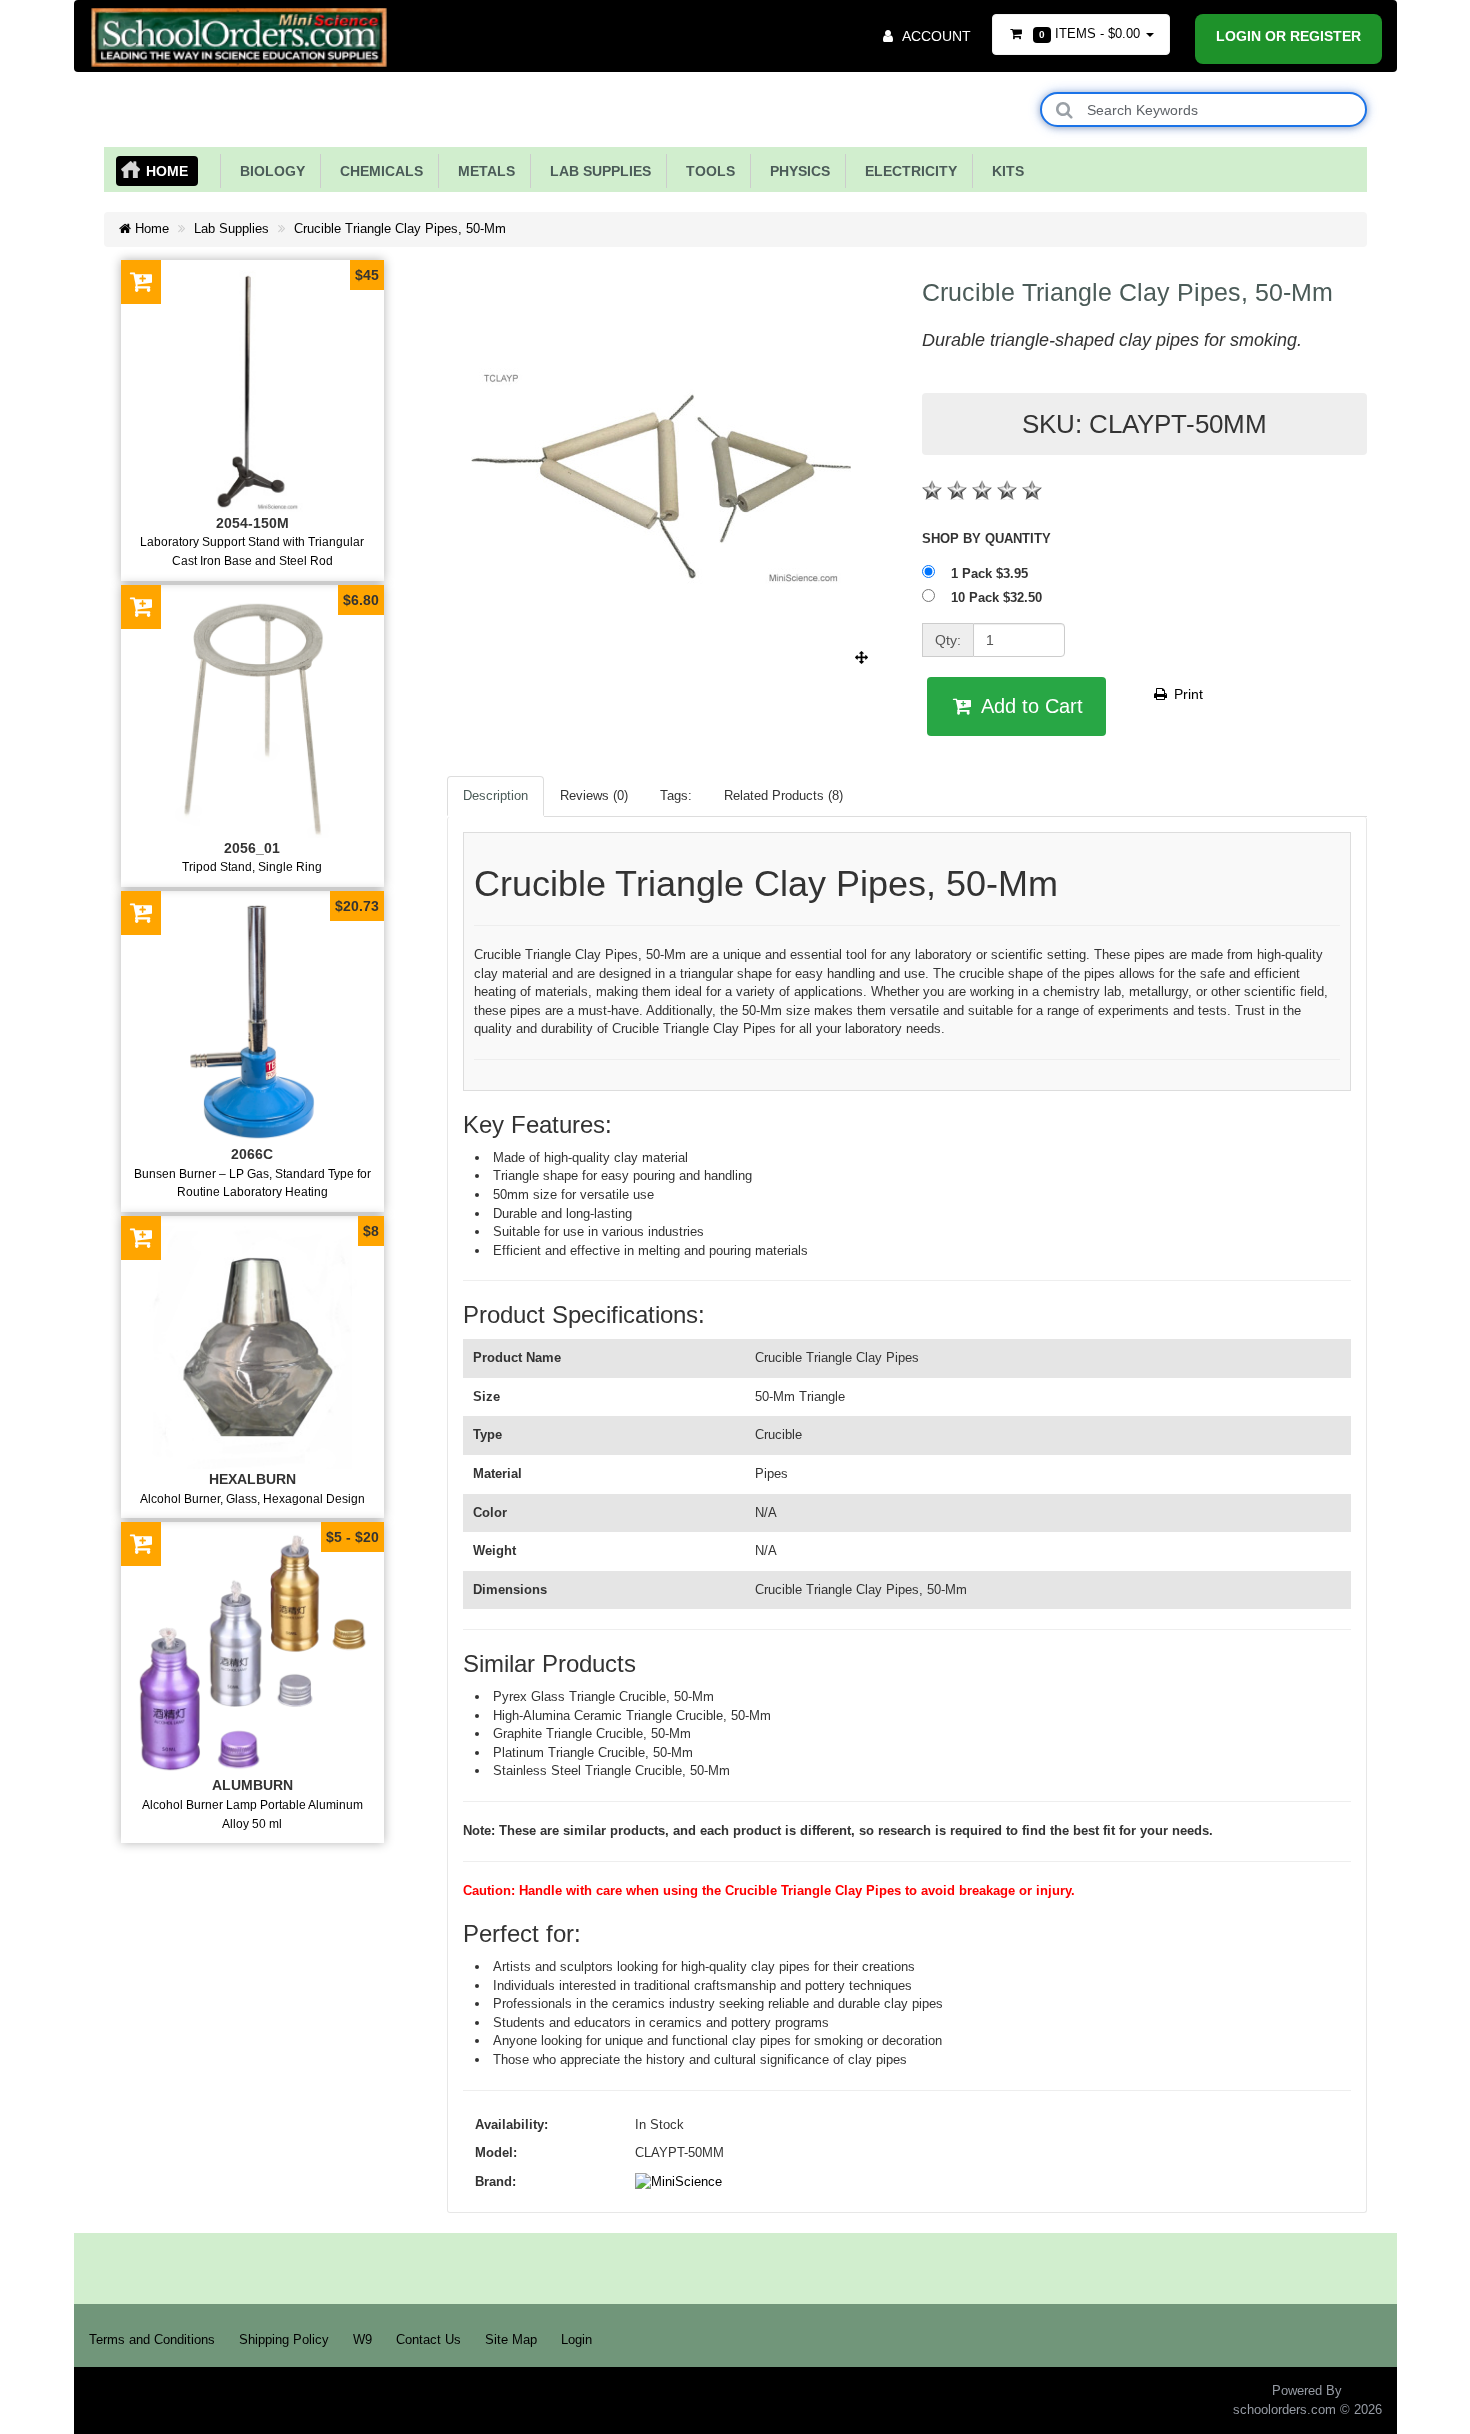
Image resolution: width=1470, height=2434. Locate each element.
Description (495, 795)
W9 (362, 2339)
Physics (796, 171)
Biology (268, 171)
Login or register (1288, 36)
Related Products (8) (783, 795)
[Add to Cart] (141, 281)
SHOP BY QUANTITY (986, 538)
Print (1186, 694)
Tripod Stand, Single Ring (252, 866)
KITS (1004, 171)
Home (167, 171)
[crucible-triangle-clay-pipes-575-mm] (669, 657)
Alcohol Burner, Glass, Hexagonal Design (252, 1498)
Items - (1089, 33)
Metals (482, 171)
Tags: (676, 795)
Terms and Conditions (152, 2339)
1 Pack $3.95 (991, 573)
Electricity (907, 171)
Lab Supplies (596, 171)
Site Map (511, 2339)
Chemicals (377, 171)
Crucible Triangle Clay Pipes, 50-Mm (400, 228)
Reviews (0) (594, 795)
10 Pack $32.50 (998, 597)
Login (576, 2339)
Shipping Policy (284, 2339)
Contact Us (428, 2339)
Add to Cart (1029, 706)
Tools (706, 171)
